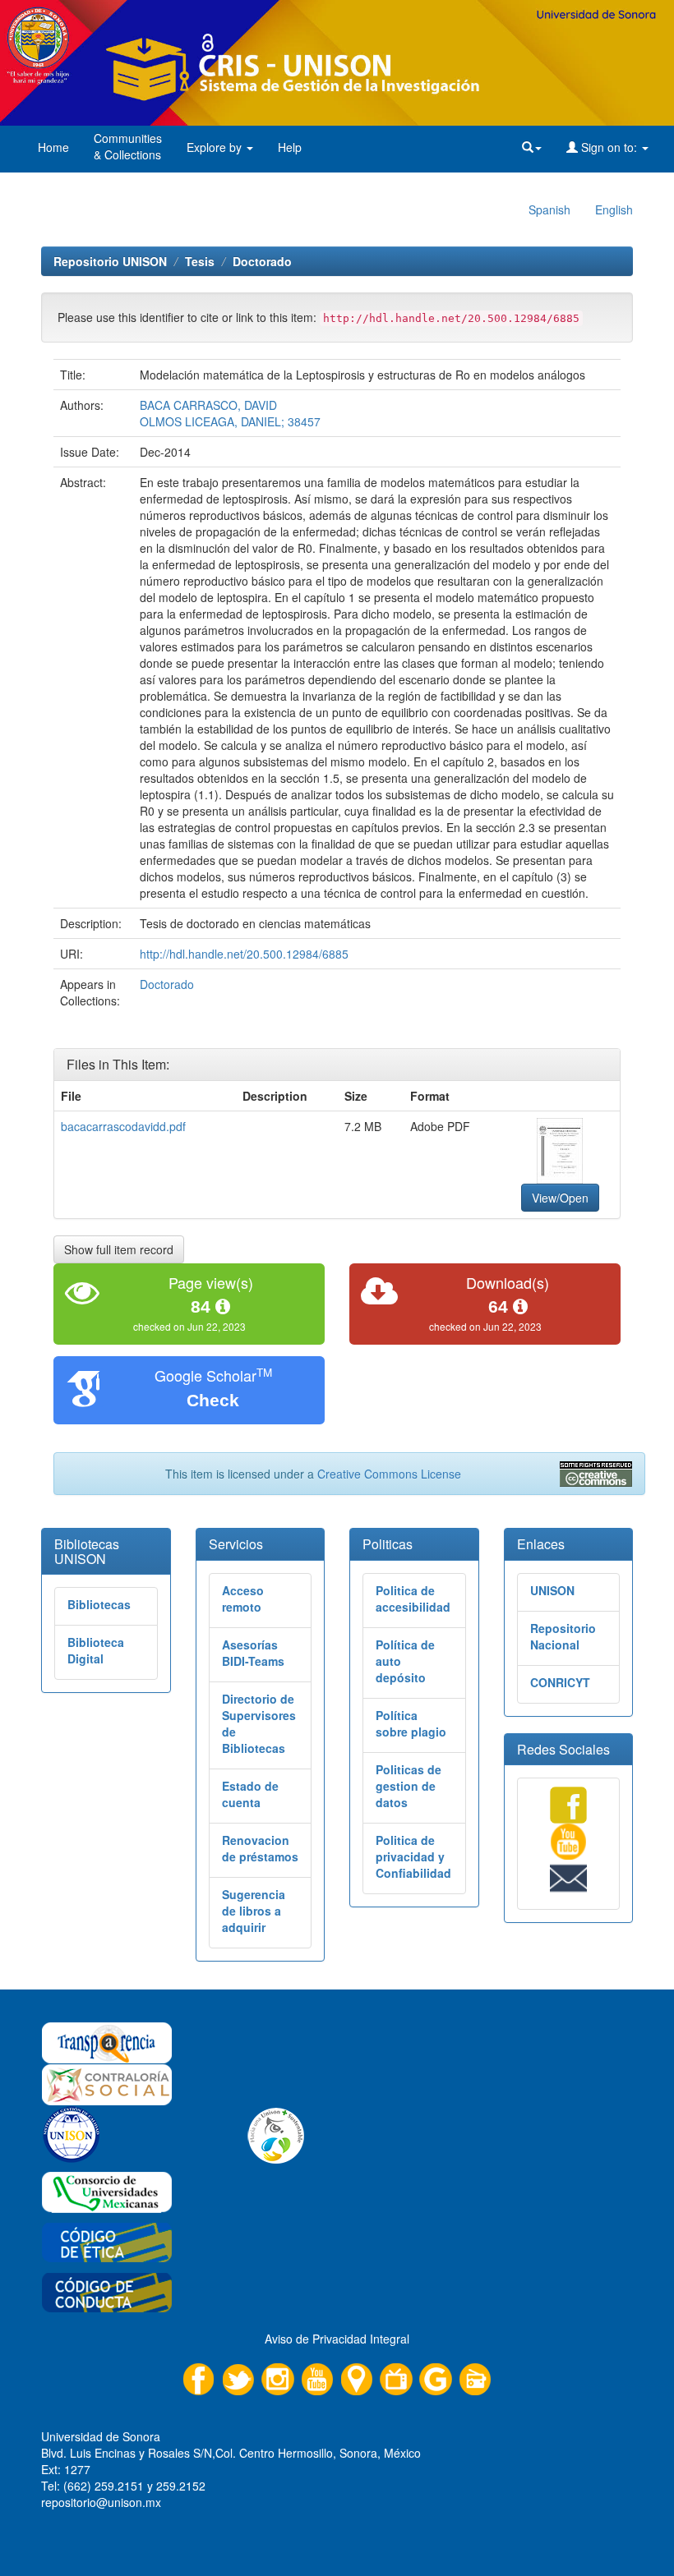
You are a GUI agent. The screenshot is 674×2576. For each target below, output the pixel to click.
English (614, 209)
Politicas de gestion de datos (409, 1786)
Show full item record (119, 1249)
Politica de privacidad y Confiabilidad (413, 1856)
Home (53, 147)
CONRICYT (560, 1682)
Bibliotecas (99, 1604)
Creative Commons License (389, 1474)
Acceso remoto (243, 1598)
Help (290, 147)
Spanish (549, 209)
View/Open (560, 1198)
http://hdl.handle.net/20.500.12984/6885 (244, 954)
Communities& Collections (128, 146)
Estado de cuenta (250, 1794)
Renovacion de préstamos (260, 1848)
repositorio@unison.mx (101, 2502)
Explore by (216, 147)
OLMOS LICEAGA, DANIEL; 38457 (230, 421)
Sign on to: (609, 147)
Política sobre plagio (411, 1723)
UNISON (552, 1590)
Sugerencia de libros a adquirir (254, 1911)
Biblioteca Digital (96, 1650)
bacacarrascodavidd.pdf (123, 1126)
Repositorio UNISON (110, 261)
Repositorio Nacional (563, 1636)
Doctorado (262, 261)
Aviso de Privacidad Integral (337, 2339)
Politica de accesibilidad (413, 1598)
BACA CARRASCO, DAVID (208, 405)
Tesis (200, 261)
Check (213, 1400)
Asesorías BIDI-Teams (253, 1653)
